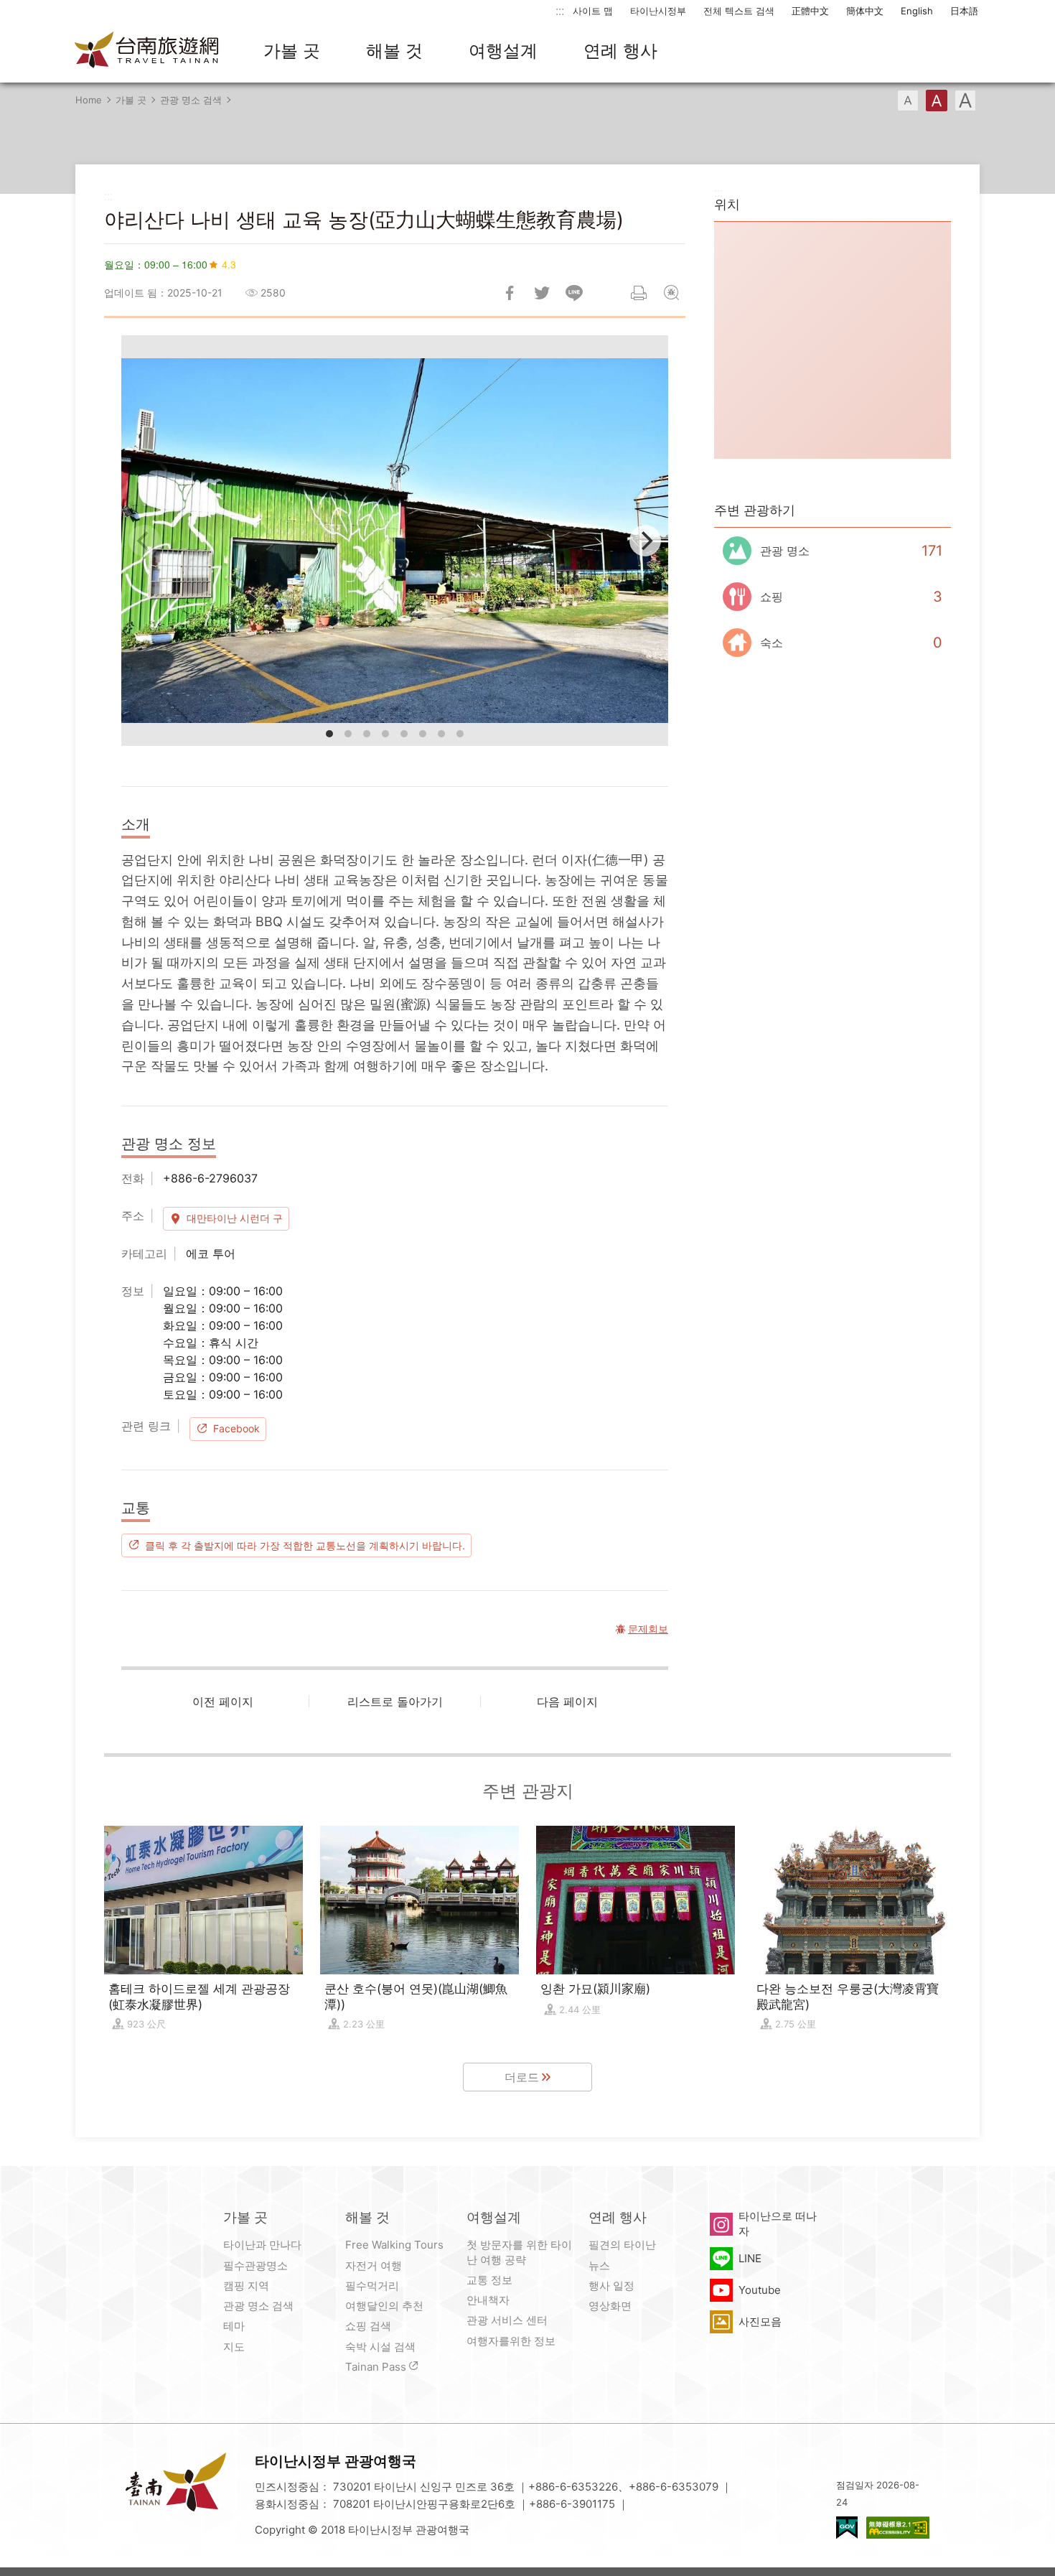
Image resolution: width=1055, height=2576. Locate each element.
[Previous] (144, 541)
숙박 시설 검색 (380, 2347)
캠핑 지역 (246, 2286)
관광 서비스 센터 (507, 2320)
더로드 (522, 2077)
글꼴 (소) (908, 101)
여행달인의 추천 (384, 2306)
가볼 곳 (292, 51)
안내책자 (488, 2300)
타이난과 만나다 (262, 2245)
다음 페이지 (567, 1702)
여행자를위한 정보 (511, 2341)
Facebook (236, 1428)
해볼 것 (394, 51)
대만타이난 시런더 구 (235, 1218)
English (917, 11)
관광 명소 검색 (191, 100)
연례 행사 (620, 51)
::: (560, 10)
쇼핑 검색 (368, 2326)
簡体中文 (865, 11)
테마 (234, 2326)
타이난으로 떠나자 (778, 2223)
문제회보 (671, 293)
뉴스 (599, 2265)
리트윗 (542, 293)
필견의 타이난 (622, 2245)
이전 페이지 (223, 1702)
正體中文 (810, 11)
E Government (847, 2528)
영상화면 (610, 2306)
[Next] (645, 541)
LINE (750, 2258)
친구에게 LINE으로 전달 (574, 293)
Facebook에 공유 (510, 293)
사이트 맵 (593, 11)
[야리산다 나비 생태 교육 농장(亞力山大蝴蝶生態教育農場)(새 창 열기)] (395, 541)
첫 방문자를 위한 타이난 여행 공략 (519, 2252)
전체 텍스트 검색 (739, 11)
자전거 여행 (374, 2265)
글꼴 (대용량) (965, 101)
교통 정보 (489, 2280)
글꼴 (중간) (937, 101)
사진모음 (760, 2321)
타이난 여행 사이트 (147, 51)
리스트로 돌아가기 (395, 1702)
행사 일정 (611, 2286)
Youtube (760, 2290)
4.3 (229, 264)
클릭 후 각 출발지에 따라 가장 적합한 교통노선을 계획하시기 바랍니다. (305, 1545)
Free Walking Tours (394, 2245)
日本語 (964, 11)
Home (89, 100)
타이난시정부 (658, 11)
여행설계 (503, 51)
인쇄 (639, 293)
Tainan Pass (376, 2367)
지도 (234, 2347)
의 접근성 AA (898, 2528)
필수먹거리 (372, 2286)
